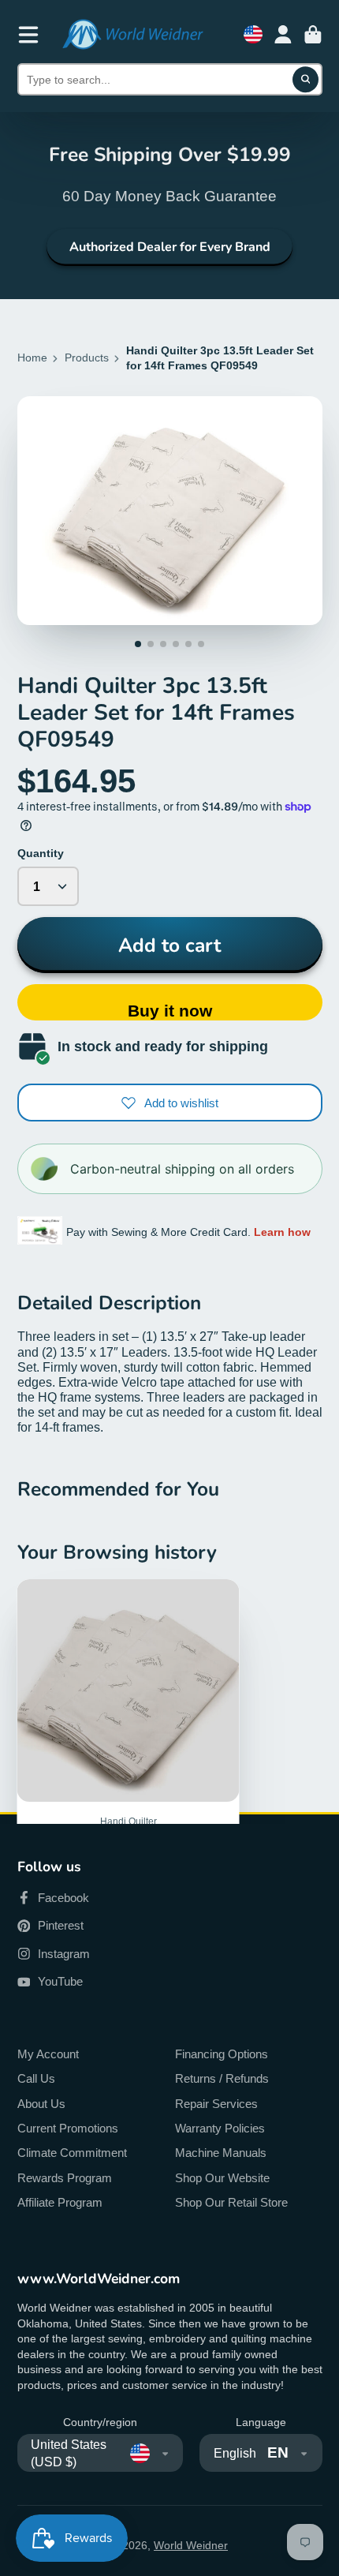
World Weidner (191, 2545)
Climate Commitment (72, 2153)
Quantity (41, 853)
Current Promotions (68, 2128)
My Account (48, 2054)
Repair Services (216, 2104)
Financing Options (222, 2054)
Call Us (36, 2078)
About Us (41, 2104)
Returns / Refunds (222, 2078)
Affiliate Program (60, 2202)
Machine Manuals (221, 2153)
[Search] (306, 80)
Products (87, 358)
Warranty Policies (220, 2128)
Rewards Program (65, 2178)
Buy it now (170, 1011)
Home (32, 358)
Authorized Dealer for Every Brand (170, 247)
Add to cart (169, 945)
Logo (132, 34)
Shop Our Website (222, 2178)
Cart (313, 35)
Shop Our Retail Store (231, 2202)
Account (283, 35)
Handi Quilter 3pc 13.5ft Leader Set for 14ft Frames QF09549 (129, 1771)
